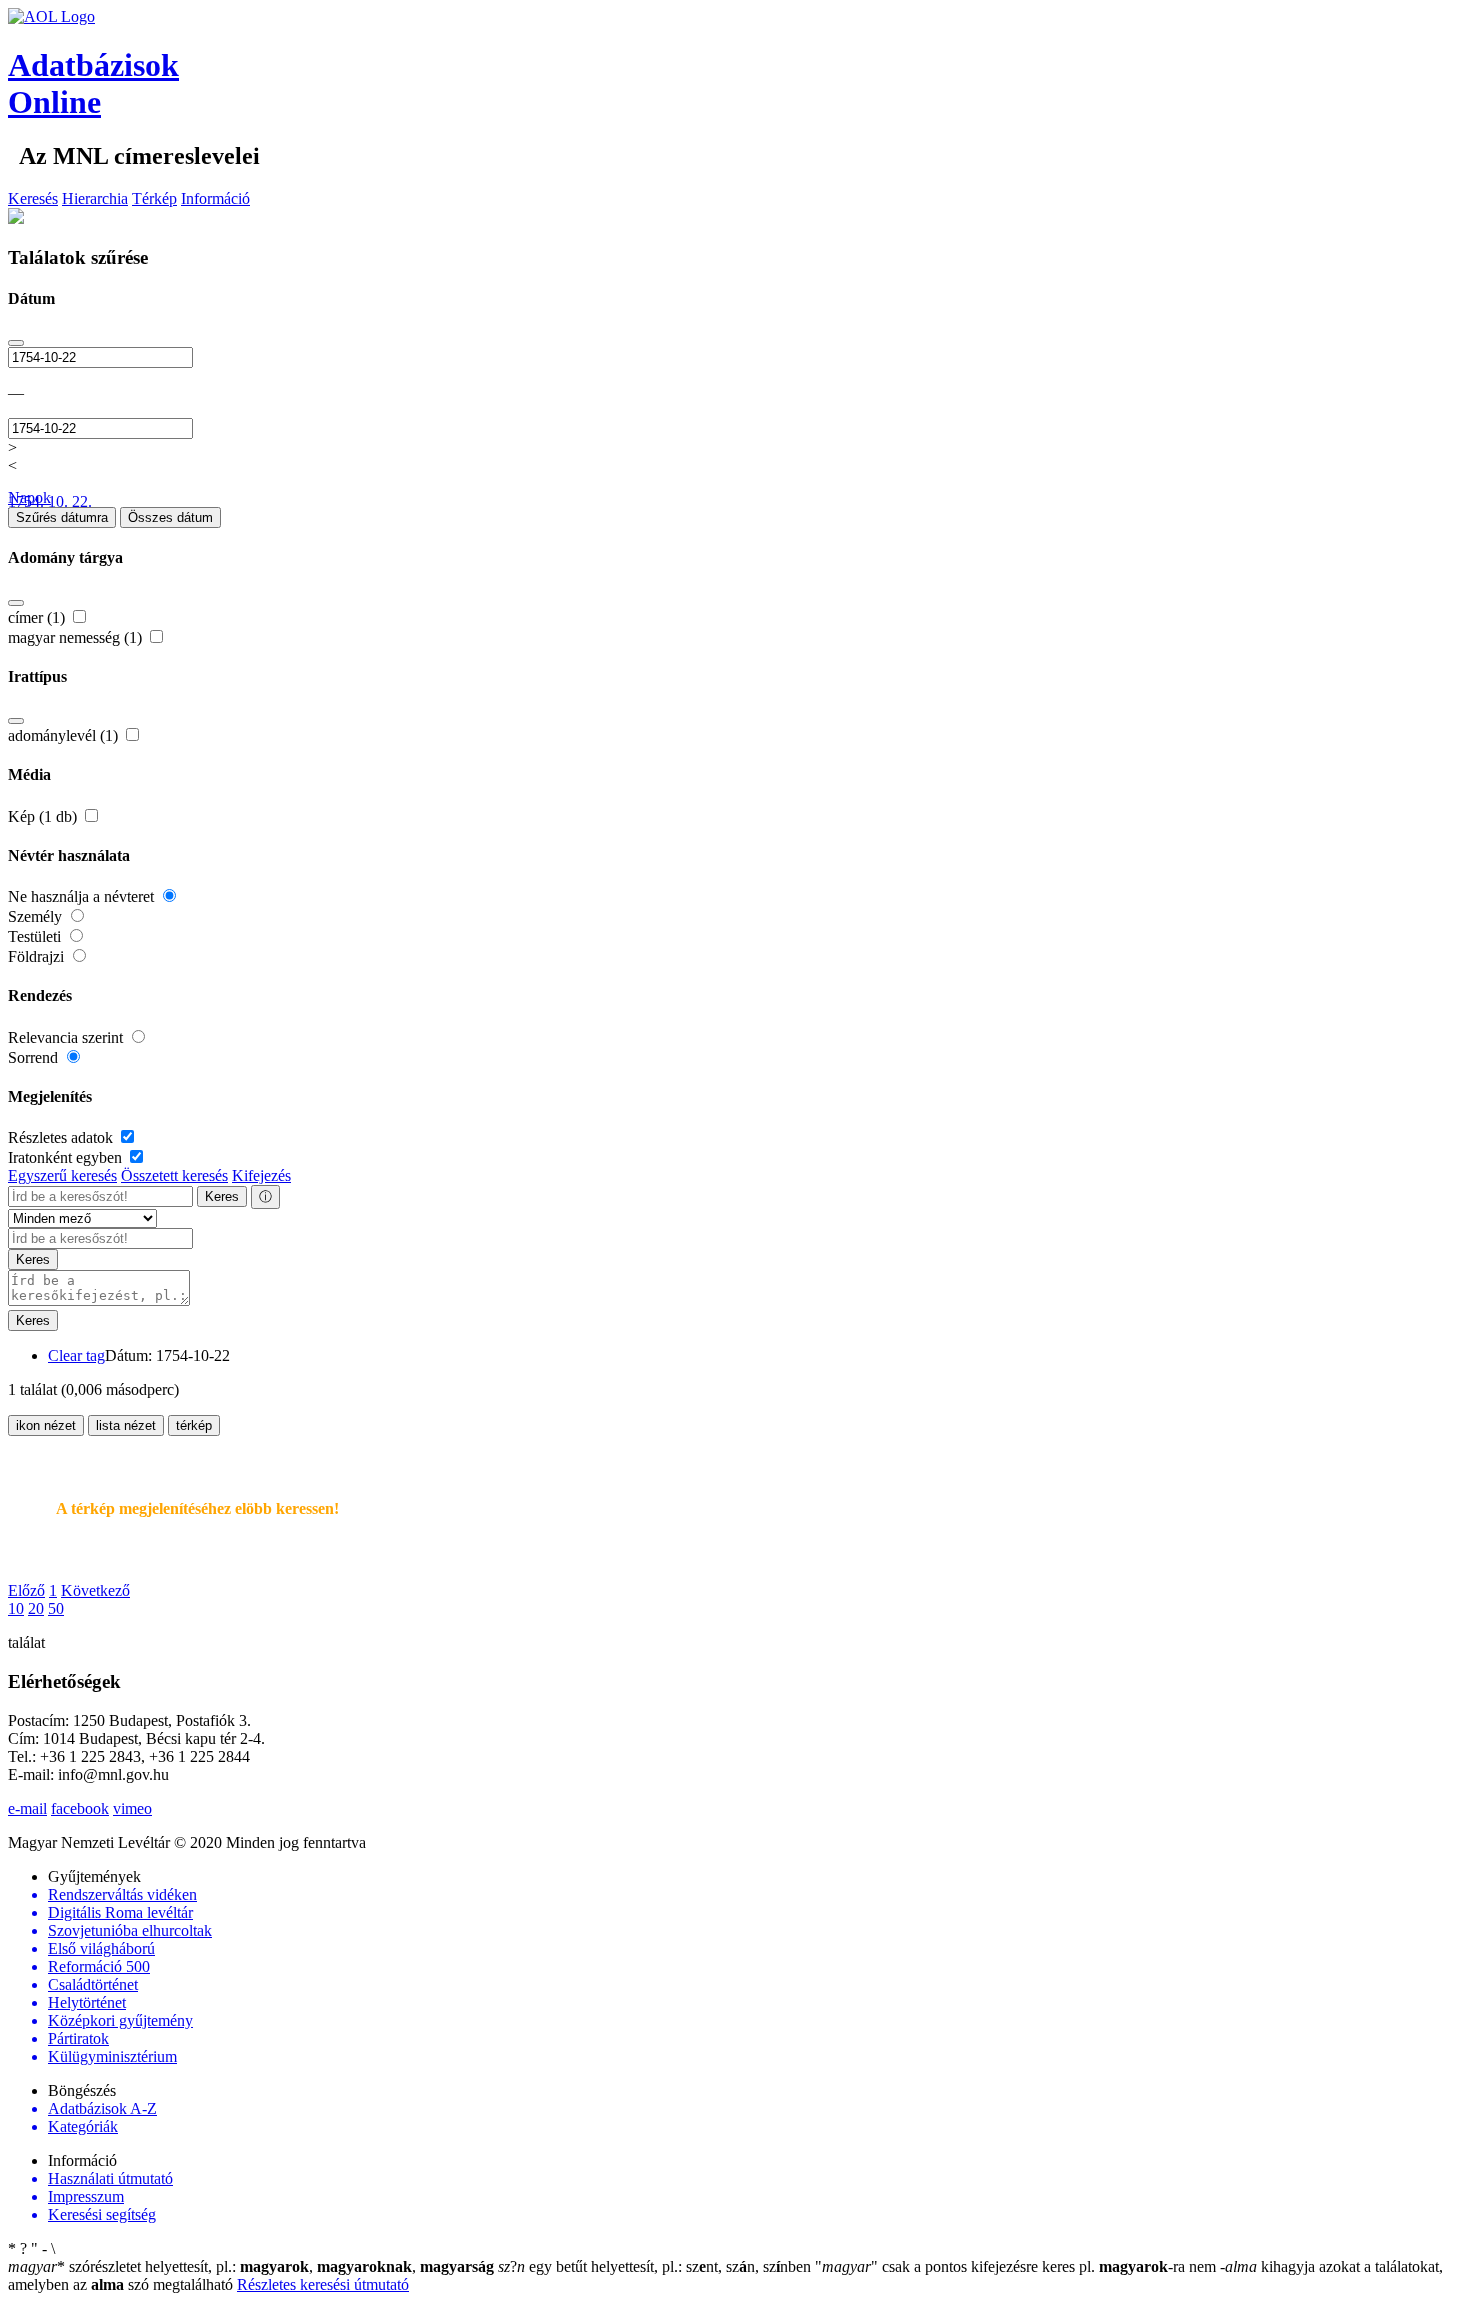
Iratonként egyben (67, 1157)
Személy (37, 916)
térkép (194, 1425)
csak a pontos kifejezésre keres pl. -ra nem (1017, 2266)
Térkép (154, 198)
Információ (215, 198)
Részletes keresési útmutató (323, 2284)
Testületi (36, 936)
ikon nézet (46, 1425)
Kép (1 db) (44, 816)
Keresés (33, 198)
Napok (29, 497)
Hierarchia (95, 198)
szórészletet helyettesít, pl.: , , (251, 2266)
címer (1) (38, 617)
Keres (222, 1196)
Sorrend (35, 1057)
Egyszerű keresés (62, 1175)
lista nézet (126, 1425)
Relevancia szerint (67, 1037)
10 (16, 1608)
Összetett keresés (174, 1175)
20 (36, 1608)
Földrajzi (38, 956)
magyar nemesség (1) (77, 637)
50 (56, 1608)
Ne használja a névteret (83, 896)
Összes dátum (170, 517)
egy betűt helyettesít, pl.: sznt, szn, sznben (656, 2266)
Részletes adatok (62, 1137)
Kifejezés (261, 1175)
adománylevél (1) (65, 735)
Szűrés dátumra (62, 517)
